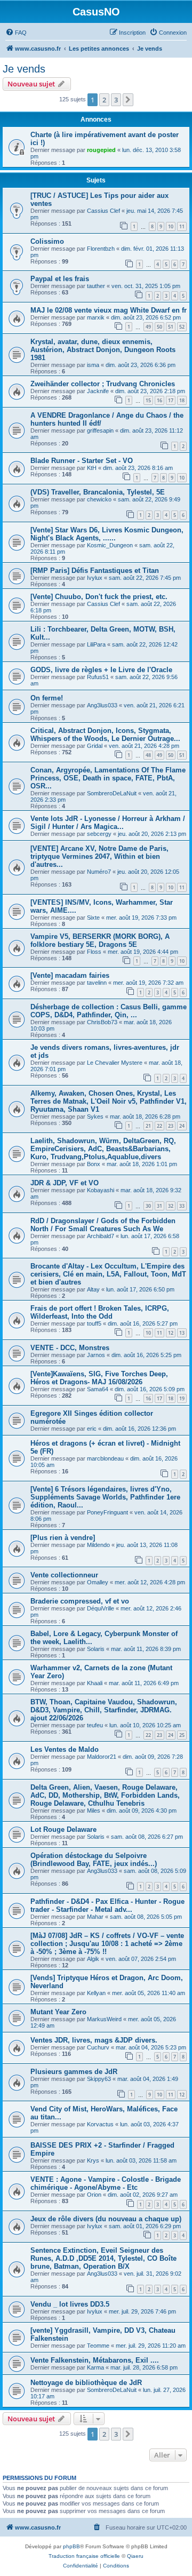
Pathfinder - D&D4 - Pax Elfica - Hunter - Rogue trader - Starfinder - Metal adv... (107, 1905)
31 (159, 1206)
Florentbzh (101, 249)
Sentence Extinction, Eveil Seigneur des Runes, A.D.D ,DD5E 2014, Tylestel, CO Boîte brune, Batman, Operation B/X (103, 2258)
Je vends (24, 69)
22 (159, 1126)
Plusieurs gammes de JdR (74, 2072)
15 (148, 400)
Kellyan (96, 1993)
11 (182, 226)
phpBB (71, 2546)
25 (182, 1735)
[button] (128, 100)
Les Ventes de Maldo (65, 1749)
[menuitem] (16, 33)
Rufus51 (98, 677)
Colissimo (47, 241)
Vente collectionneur (64, 1575)
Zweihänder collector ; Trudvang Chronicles (103, 384)
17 (171, 400)
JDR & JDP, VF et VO (65, 1183)
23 (171, 1126)
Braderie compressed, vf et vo (80, 1601)
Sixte (93, 918)
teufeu (95, 1725)
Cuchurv (98, 2047)
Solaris (96, 1649)
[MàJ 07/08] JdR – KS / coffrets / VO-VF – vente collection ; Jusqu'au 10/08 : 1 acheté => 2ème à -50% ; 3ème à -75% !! (107, 1944)
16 (159, 400)
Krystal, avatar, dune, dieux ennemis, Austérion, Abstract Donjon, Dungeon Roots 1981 (103, 350)
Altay (93, 1289)
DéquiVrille (101, 1608)
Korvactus (100, 2124)
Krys (93, 2160)
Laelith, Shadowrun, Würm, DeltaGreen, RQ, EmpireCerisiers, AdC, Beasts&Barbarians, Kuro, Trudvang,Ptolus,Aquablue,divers (103, 1149)
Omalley (98, 1582)
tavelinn (97, 983)
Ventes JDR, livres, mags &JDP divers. (94, 2040)
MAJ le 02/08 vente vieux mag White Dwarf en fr (109, 310)
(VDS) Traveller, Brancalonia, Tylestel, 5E (98, 492)
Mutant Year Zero (58, 2012)
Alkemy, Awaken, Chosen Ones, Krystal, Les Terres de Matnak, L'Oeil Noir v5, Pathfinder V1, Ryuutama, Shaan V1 (109, 1101)
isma (93, 365)
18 (182, 400)
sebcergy (99, 834)
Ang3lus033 (102, 705)
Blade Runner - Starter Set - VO (82, 461)
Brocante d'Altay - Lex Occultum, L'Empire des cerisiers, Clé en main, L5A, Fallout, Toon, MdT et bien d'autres (108, 1274)
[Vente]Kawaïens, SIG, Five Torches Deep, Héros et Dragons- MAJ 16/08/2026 (99, 1378)
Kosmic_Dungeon (110, 545)
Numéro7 (99, 872)
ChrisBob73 (102, 1022)
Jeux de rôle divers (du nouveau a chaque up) (106, 2219)
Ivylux (95, 578)
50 (159, 327)
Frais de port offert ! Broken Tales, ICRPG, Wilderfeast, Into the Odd (100, 1312)
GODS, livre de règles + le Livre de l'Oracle (101, 670)
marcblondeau (105, 1458)
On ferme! (47, 698)
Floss (94, 952)
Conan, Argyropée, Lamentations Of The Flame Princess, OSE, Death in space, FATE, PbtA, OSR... (108, 778)
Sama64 (98, 1389)
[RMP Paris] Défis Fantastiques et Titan (95, 571)
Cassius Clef (103, 211)
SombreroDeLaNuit (112, 793)
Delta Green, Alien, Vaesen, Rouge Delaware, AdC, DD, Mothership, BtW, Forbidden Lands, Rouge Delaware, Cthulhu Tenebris (105, 1795)
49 (148, 327)
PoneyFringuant (107, 1512)
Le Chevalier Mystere (115, 1063)
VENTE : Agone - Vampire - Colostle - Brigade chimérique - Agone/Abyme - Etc (106, 2183)
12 (171, 1333)
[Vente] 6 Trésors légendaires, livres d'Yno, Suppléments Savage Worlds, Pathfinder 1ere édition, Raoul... (105, 1497)
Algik (93, 1959)
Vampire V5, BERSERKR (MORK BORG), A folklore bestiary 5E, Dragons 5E (100, 940)
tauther (96, 286)
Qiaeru (135, 2556)
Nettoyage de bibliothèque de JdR (86, 2383)
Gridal (95, 746)
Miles (94, 1811)
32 (171, 1206)
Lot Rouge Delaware (63, 1829)
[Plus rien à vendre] (63, 1538)
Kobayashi (101, 1190)
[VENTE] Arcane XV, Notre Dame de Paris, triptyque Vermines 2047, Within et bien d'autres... (99, 856)
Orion (94, 2195)
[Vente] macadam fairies (70, 975)
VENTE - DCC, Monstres (70, 1348)
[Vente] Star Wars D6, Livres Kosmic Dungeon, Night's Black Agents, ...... (107, 534)
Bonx (94, 1164)
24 (182, 1126)
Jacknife (98, 391)
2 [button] (104, 100)
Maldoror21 (102, 1757)
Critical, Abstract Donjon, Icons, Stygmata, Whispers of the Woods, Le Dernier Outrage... (105, 735)
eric (92, 1429)
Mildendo (98, 1545)
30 (148, 1206)
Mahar (95, 1917)
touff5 (94, 1323)
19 (182, 1398)
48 (148, 755)
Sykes (95, 1116)
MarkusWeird (104, 2019)
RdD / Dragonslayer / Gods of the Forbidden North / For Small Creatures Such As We (103, 1225)
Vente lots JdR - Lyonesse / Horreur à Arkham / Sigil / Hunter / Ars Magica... (108, 823)
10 (171, 226)
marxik (96, 317)
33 (182, 1206)
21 (148, 1126)
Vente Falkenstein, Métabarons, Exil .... (95, 2360)
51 (171, 327)
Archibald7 (101, 1236)
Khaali (95, 1683)
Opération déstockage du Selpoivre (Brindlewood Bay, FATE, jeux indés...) (94, 1860)
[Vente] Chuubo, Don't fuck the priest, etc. (99, 597)
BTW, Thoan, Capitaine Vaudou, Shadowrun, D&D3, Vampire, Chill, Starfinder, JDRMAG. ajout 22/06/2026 (104, 1710)
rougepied (101, 150)
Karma (95, 2367)
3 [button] (116, 100)
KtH (92, 468)
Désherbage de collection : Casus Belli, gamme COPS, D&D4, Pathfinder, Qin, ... (109, 1011)
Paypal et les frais (60, 279)
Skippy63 (99, 2079)
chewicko (99, 499)
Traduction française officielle (84, 2556)
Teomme (98, 2346)
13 (182, 1333)
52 (182, 327)
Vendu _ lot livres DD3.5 (70, 2304)
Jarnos (96, 1355)
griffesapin (100, 430)
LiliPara (96, 644)
